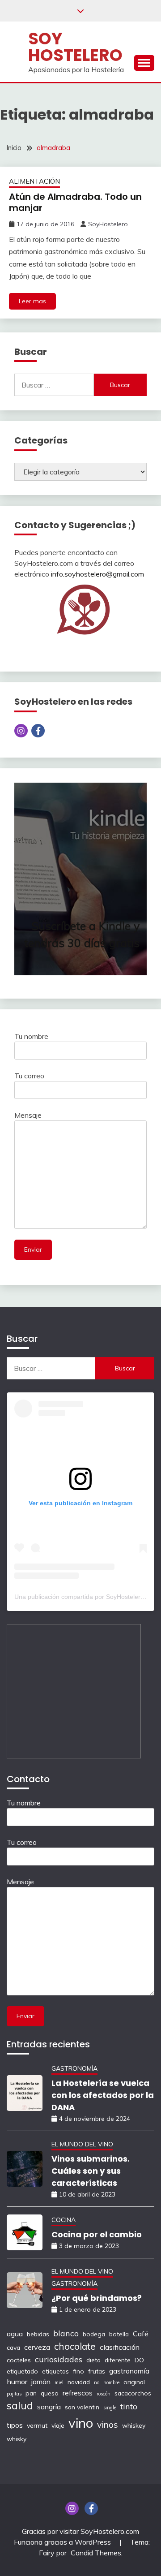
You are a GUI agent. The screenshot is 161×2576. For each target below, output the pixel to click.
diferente (118, 2360)
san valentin (82, 2407)
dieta (93, 2360)
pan (31, 2393)
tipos (15, 2425)
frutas (97, 2371)
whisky (17, 2439)
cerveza (37, 2347)
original (134, 2382)
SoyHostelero (108, 224)
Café (141, 2334)
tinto (129, 2406)
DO (139, 2360)
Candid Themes (96, 2553)
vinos (108, 2424)
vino (81, 2423)
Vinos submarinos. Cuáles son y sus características (91, 2171)
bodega (94, 2334)
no (97, 2382)
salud (20, 2406)
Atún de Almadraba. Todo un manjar (75, 202)
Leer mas (32, 301)
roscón (104, 2394)
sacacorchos (133, 2393)
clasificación (120, 2347)
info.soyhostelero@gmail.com (97, 574)
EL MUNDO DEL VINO (82, 2144)
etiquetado (22, 2371)
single (110, 2408)
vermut (37, 2425)
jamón (41, 2382)
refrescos (78, 2393)
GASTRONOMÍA (74, 2068)
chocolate (75, 2346)
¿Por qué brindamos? (97, 2298)
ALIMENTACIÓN (34, 181)
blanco (66, 2333)
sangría (49, 2407)
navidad (79, 2382)
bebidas (38, 2334)
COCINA (64, 2220)
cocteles (19, 2360)
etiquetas (55, 2371)
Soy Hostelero (75, 47)
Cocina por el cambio (97, 2234)
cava (13, 2347)
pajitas (14, 2394)
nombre (111, 2382)
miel (59, 2382)
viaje (58, 2425)
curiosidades (59, 2359)
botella (119, 2334)
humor (17, 2382)
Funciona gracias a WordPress (63, 2542)
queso (50, 2393)
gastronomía (129, 2371)
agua (15, 2334)
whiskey (134, 2425)
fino (78, 2371)
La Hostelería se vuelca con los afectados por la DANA (103, 2095)
